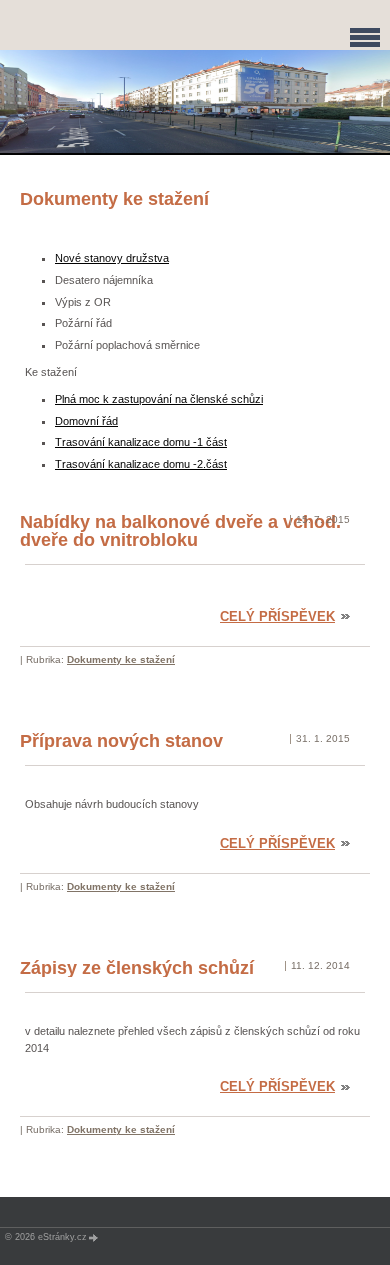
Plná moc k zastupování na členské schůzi (159, 399)
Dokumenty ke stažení (121, 659)
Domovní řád (86, 421)
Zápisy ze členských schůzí (137, 968)
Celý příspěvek (277, 616)
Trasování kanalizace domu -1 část (141, 442)
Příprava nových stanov (121, 741)
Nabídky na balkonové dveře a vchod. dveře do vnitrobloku (180, 531)
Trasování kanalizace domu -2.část (141, 464)
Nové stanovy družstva (112, 258)
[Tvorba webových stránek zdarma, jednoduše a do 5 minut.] (94, 1237)
